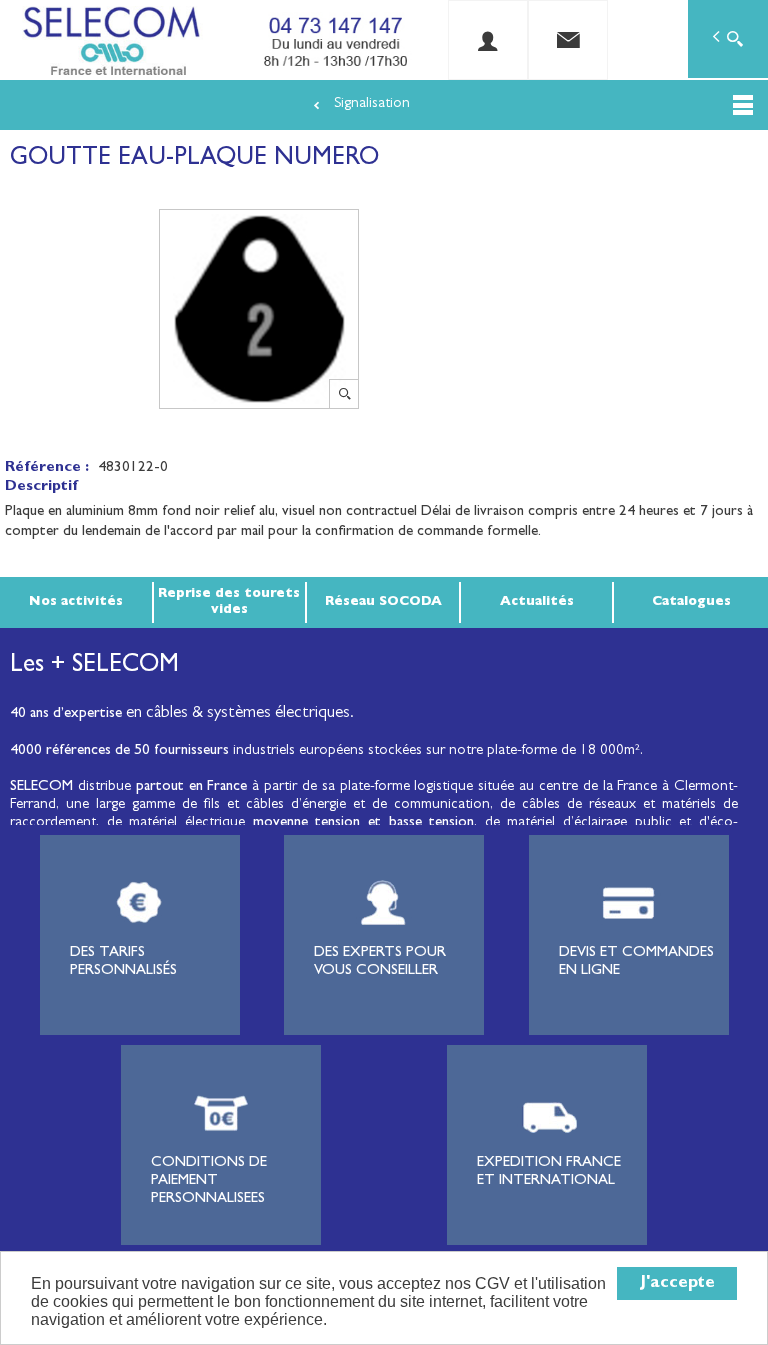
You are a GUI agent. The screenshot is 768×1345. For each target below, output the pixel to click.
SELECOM (44, 787)
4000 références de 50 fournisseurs (119, 751)
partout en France (192, 787)
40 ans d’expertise (66, 714)
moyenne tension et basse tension (364, 823)
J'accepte (677, 1283)
